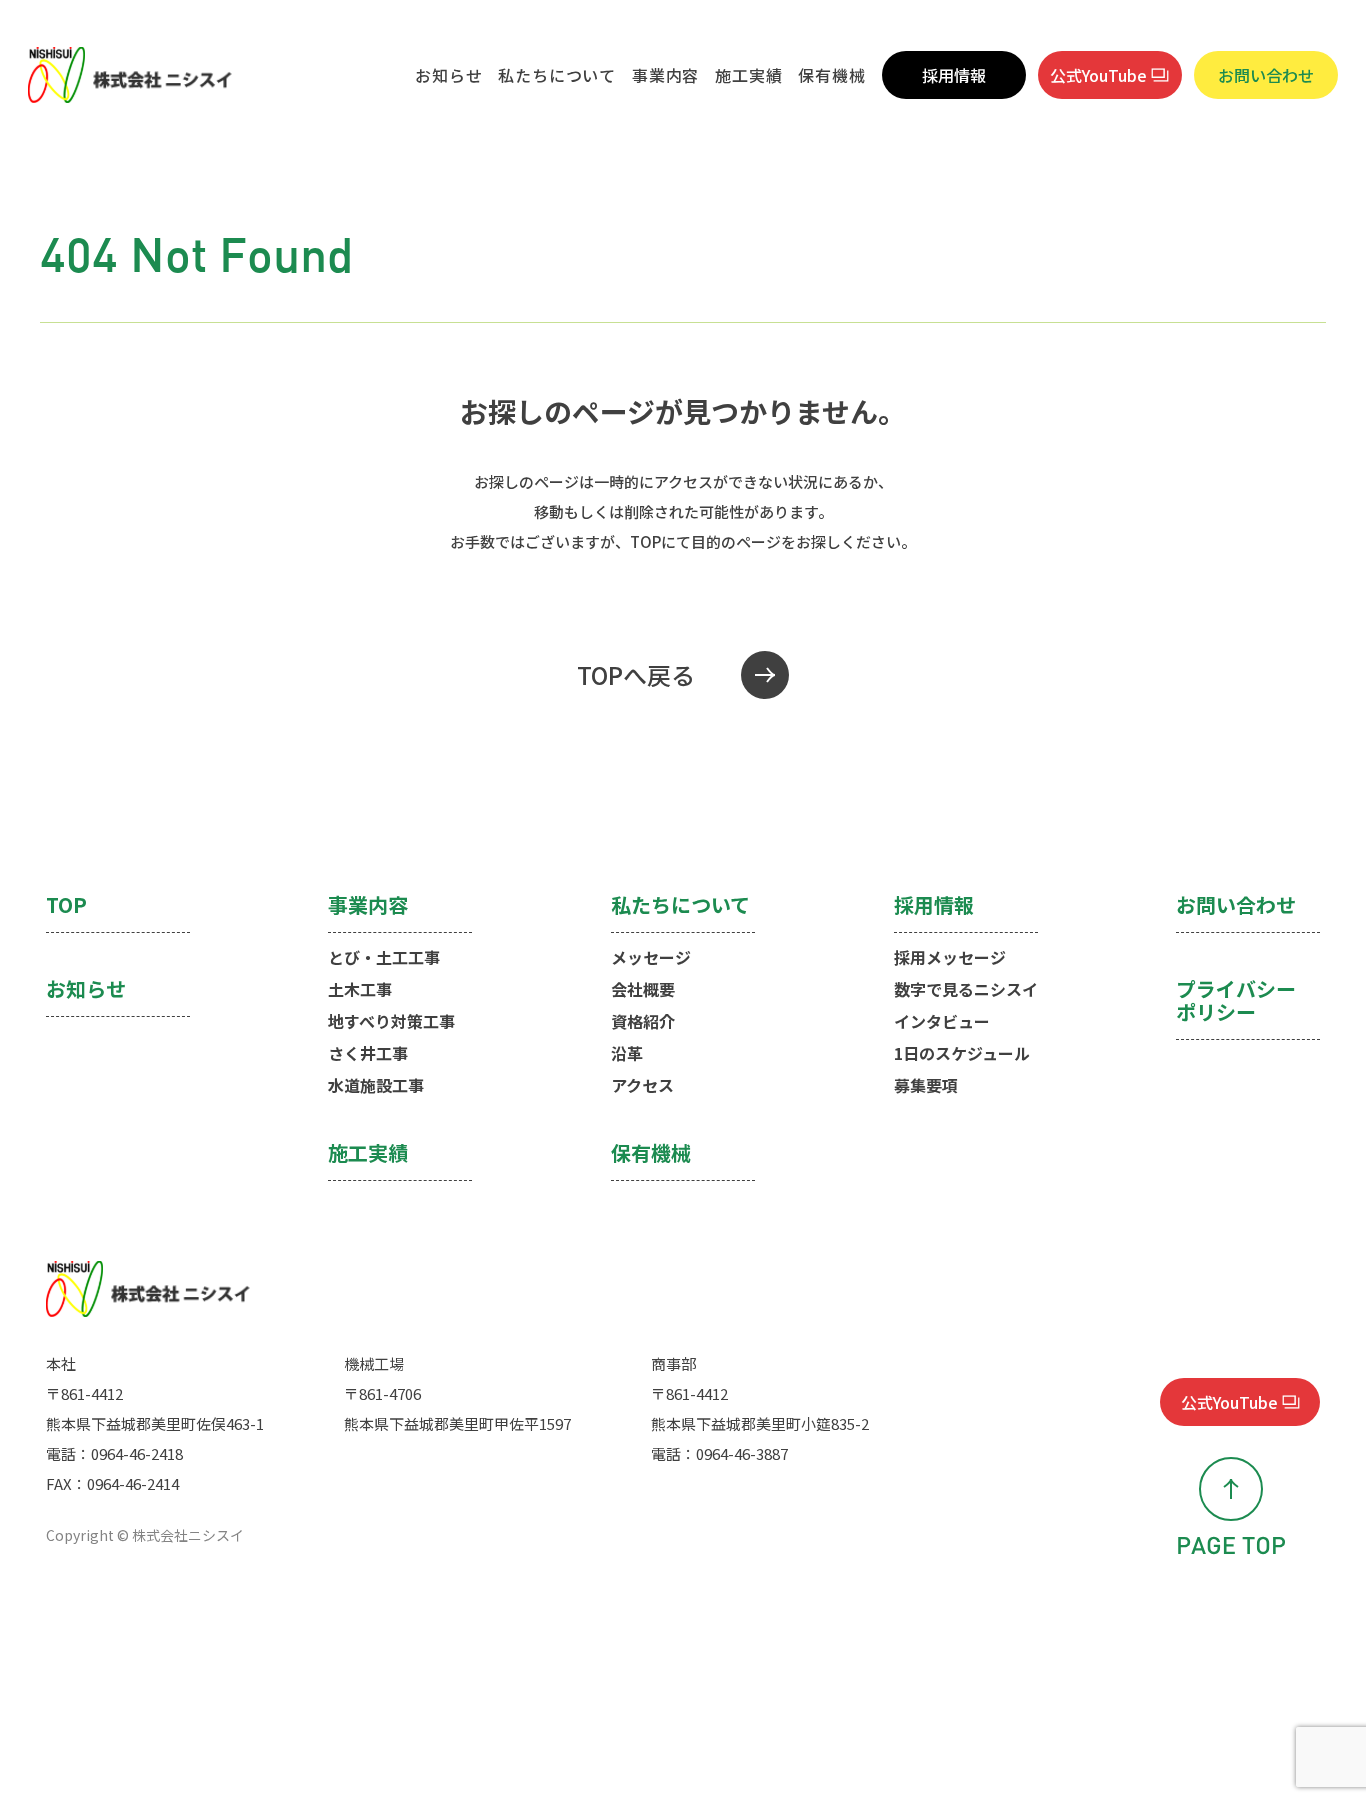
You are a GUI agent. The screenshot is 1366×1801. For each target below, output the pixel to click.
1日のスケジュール (962, 1053)
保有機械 (831, 75)
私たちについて (557, 75)
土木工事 (360, 989)
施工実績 (748, 75)
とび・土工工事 (384, 957)
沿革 (627, 1053)
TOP (66, 906)
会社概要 (643, 989)
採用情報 (954, 75)
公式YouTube (1098, 75)
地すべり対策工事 (391, 1021)
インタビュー (942, 1021)
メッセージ (651, 957)
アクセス (642, 1085)
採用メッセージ (950, 957)
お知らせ (448, 75)
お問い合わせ (1266, 75)
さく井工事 (368, 1053)
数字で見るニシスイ (966, 989)
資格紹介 (643, 1021)
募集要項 (926, 1085)
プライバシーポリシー (1236, 1001)
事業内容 (665, 75)
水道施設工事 (376, 1085)
